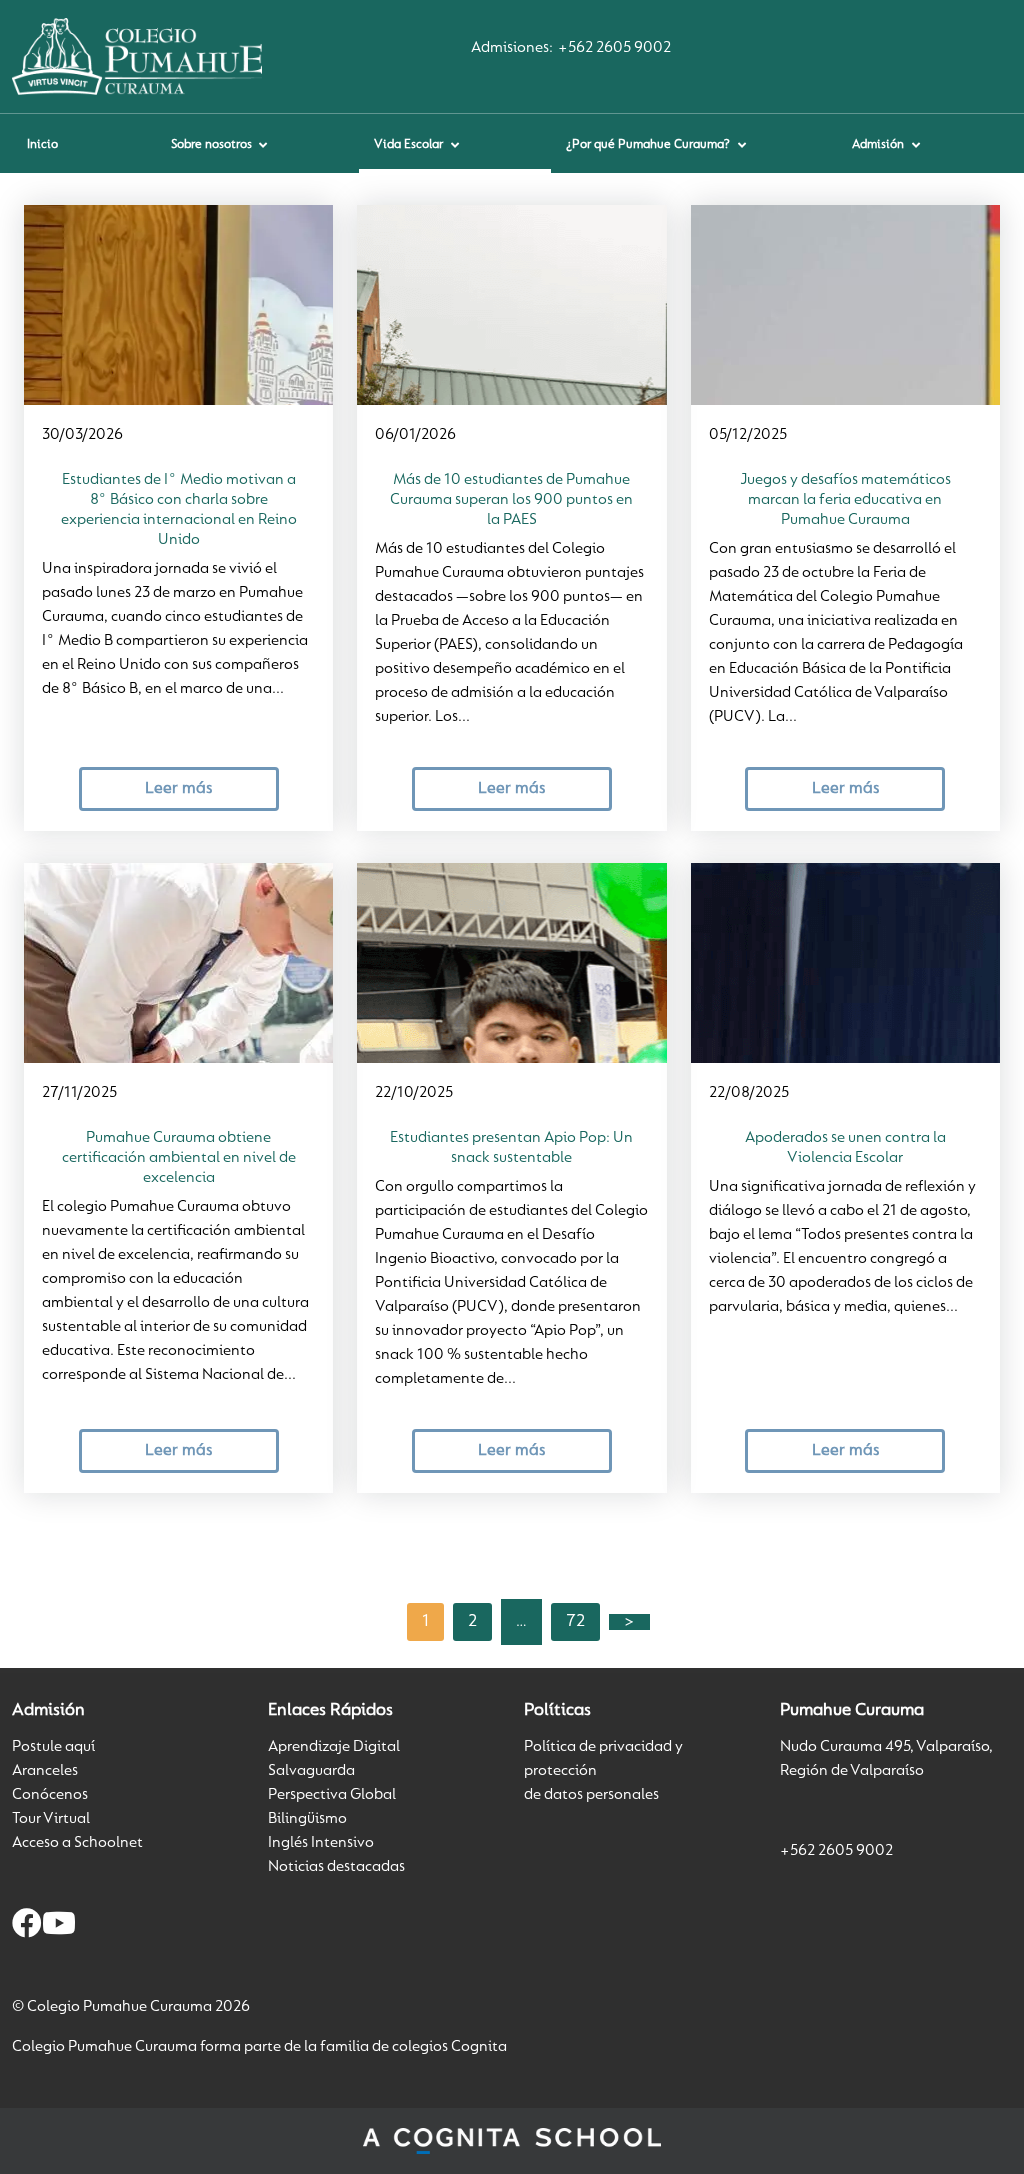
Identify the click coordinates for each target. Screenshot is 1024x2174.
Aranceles (45, 1771)
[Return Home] (137, 56)
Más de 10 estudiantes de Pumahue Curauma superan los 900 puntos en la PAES (511, 500)
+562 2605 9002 (614, 48)
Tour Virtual (51, 1819)
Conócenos (50, 1795)
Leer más (178, 788)
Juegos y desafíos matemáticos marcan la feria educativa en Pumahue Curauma (845, 500)
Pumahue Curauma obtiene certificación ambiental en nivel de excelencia (179, 1158)
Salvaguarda (311, 1771)
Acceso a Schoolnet (77, 1843)
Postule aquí (53, 1747)
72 (575, 1622)
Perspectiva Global (332, 1795)
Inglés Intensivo (321, 1843)
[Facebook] (27, 1927)
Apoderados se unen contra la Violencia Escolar (845, 1148)
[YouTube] (59, 1927)
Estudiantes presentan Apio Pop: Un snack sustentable (511, 1148)
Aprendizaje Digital (334, 1747)
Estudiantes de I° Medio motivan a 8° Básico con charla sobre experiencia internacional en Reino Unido (179, 510)
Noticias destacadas (336, 1867)
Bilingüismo (307, 1819)
